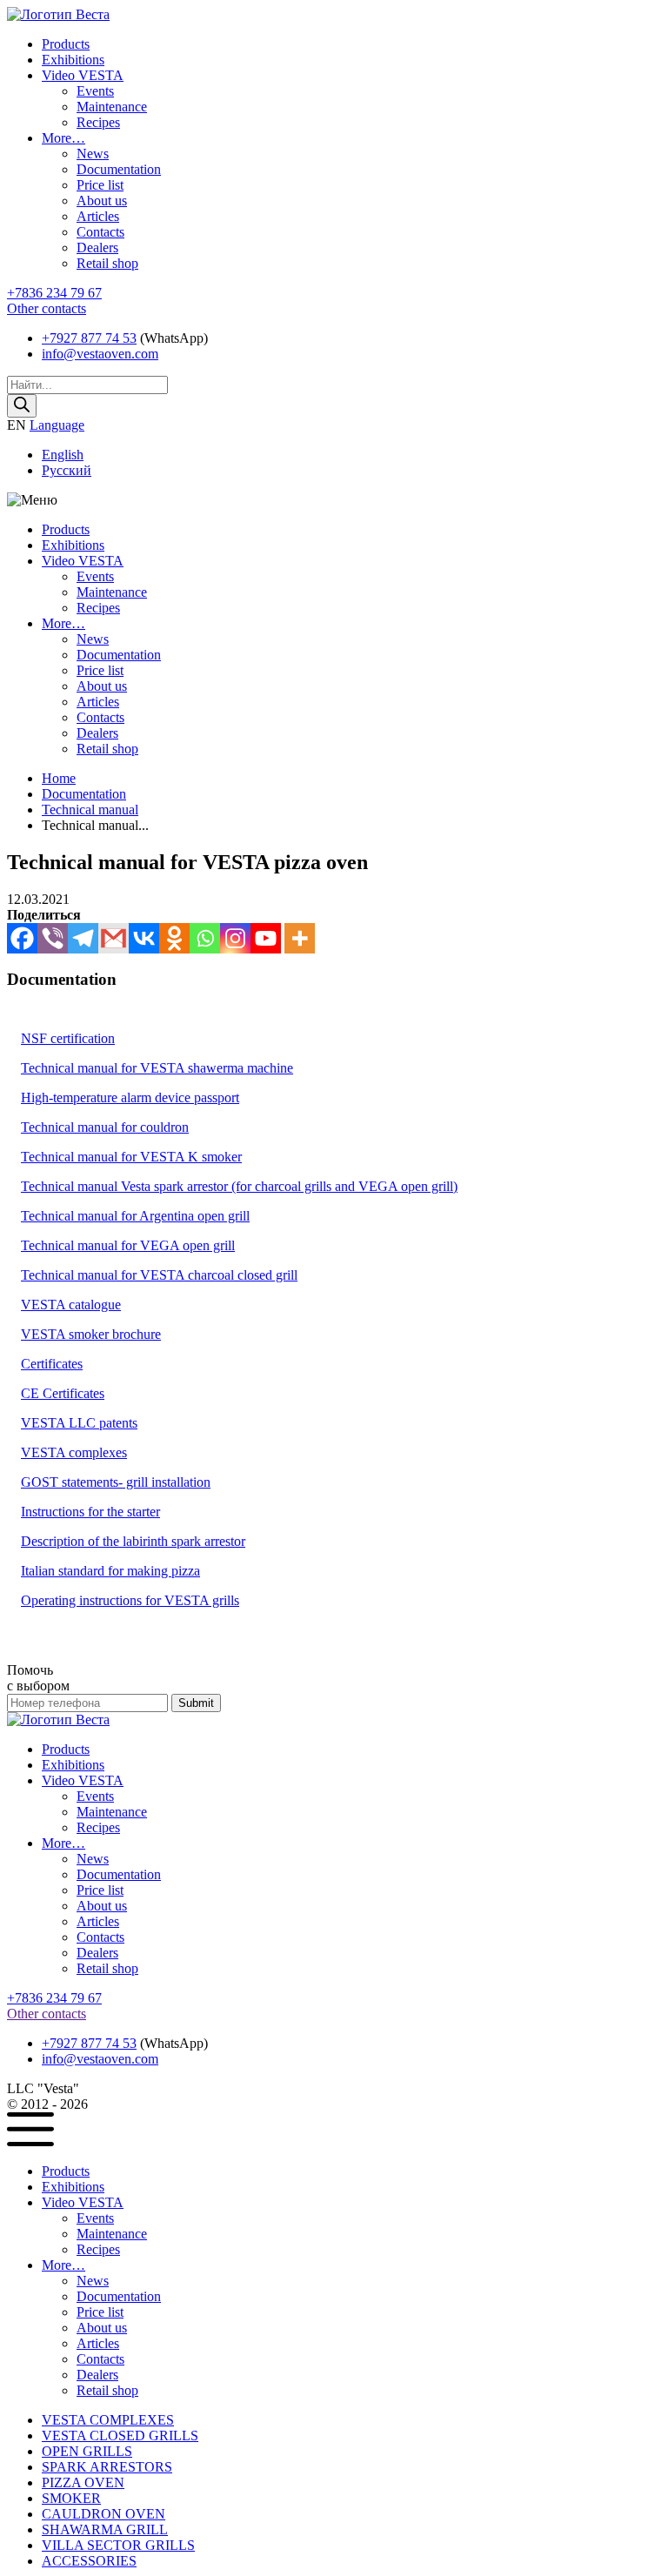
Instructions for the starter (90, 1512)
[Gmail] (114, 938)
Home (59, 778)
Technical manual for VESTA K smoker (131, 1157)
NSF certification (68, 1038)
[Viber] (53, 938)
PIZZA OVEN (83, 2482)
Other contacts (47, 308)
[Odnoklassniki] (174, 938)
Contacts (100, 232)
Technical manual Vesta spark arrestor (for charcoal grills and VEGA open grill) (239, 1186)
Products (66, 44)
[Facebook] (22, 938)
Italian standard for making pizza (110, 1571)
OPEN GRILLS (87, 2451)
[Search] (22, 406)
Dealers (97, 248)
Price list (100, 185)
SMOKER (71, 2498)
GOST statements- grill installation (116, 1482)
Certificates (52, 1364)
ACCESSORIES (89, 2561)
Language (57, 425)
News (93, 154)
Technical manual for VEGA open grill (128, 1245)
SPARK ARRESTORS (107, 2467)
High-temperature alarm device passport (130, 1097)
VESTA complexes (74, 1452)
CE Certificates (63, 1393)
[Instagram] (235, 938)
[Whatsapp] (205, 938)
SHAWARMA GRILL (105, 2529)
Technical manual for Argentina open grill (135, 1216)
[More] (300, 938)
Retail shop (107, 263)
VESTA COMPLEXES (108, 2420)
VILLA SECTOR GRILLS (118, 2545)
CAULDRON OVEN (104, 2514)
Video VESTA (83, 75)
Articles (98, 216)
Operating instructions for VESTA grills (130, 1600)
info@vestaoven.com (100, 354)
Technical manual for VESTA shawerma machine (157, 1068)
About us (102, 201)
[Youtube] (266, 938)
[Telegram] (83, 938)
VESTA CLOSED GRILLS (120, 2435)
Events (95, 91)
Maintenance (112, 107)
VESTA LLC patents (79, 1423)
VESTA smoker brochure (91, 1334)
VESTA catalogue (71, 1305)
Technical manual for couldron (105, 1127)
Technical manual (90, 810)
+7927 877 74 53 (89, 338)
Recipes (98, 122)
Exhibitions (73, 60)
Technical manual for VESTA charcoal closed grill (159, 1275)
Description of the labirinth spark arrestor (133, 1541)
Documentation (119, 169)
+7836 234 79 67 (54, 293)
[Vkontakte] (144, 938)
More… (63, 138)
